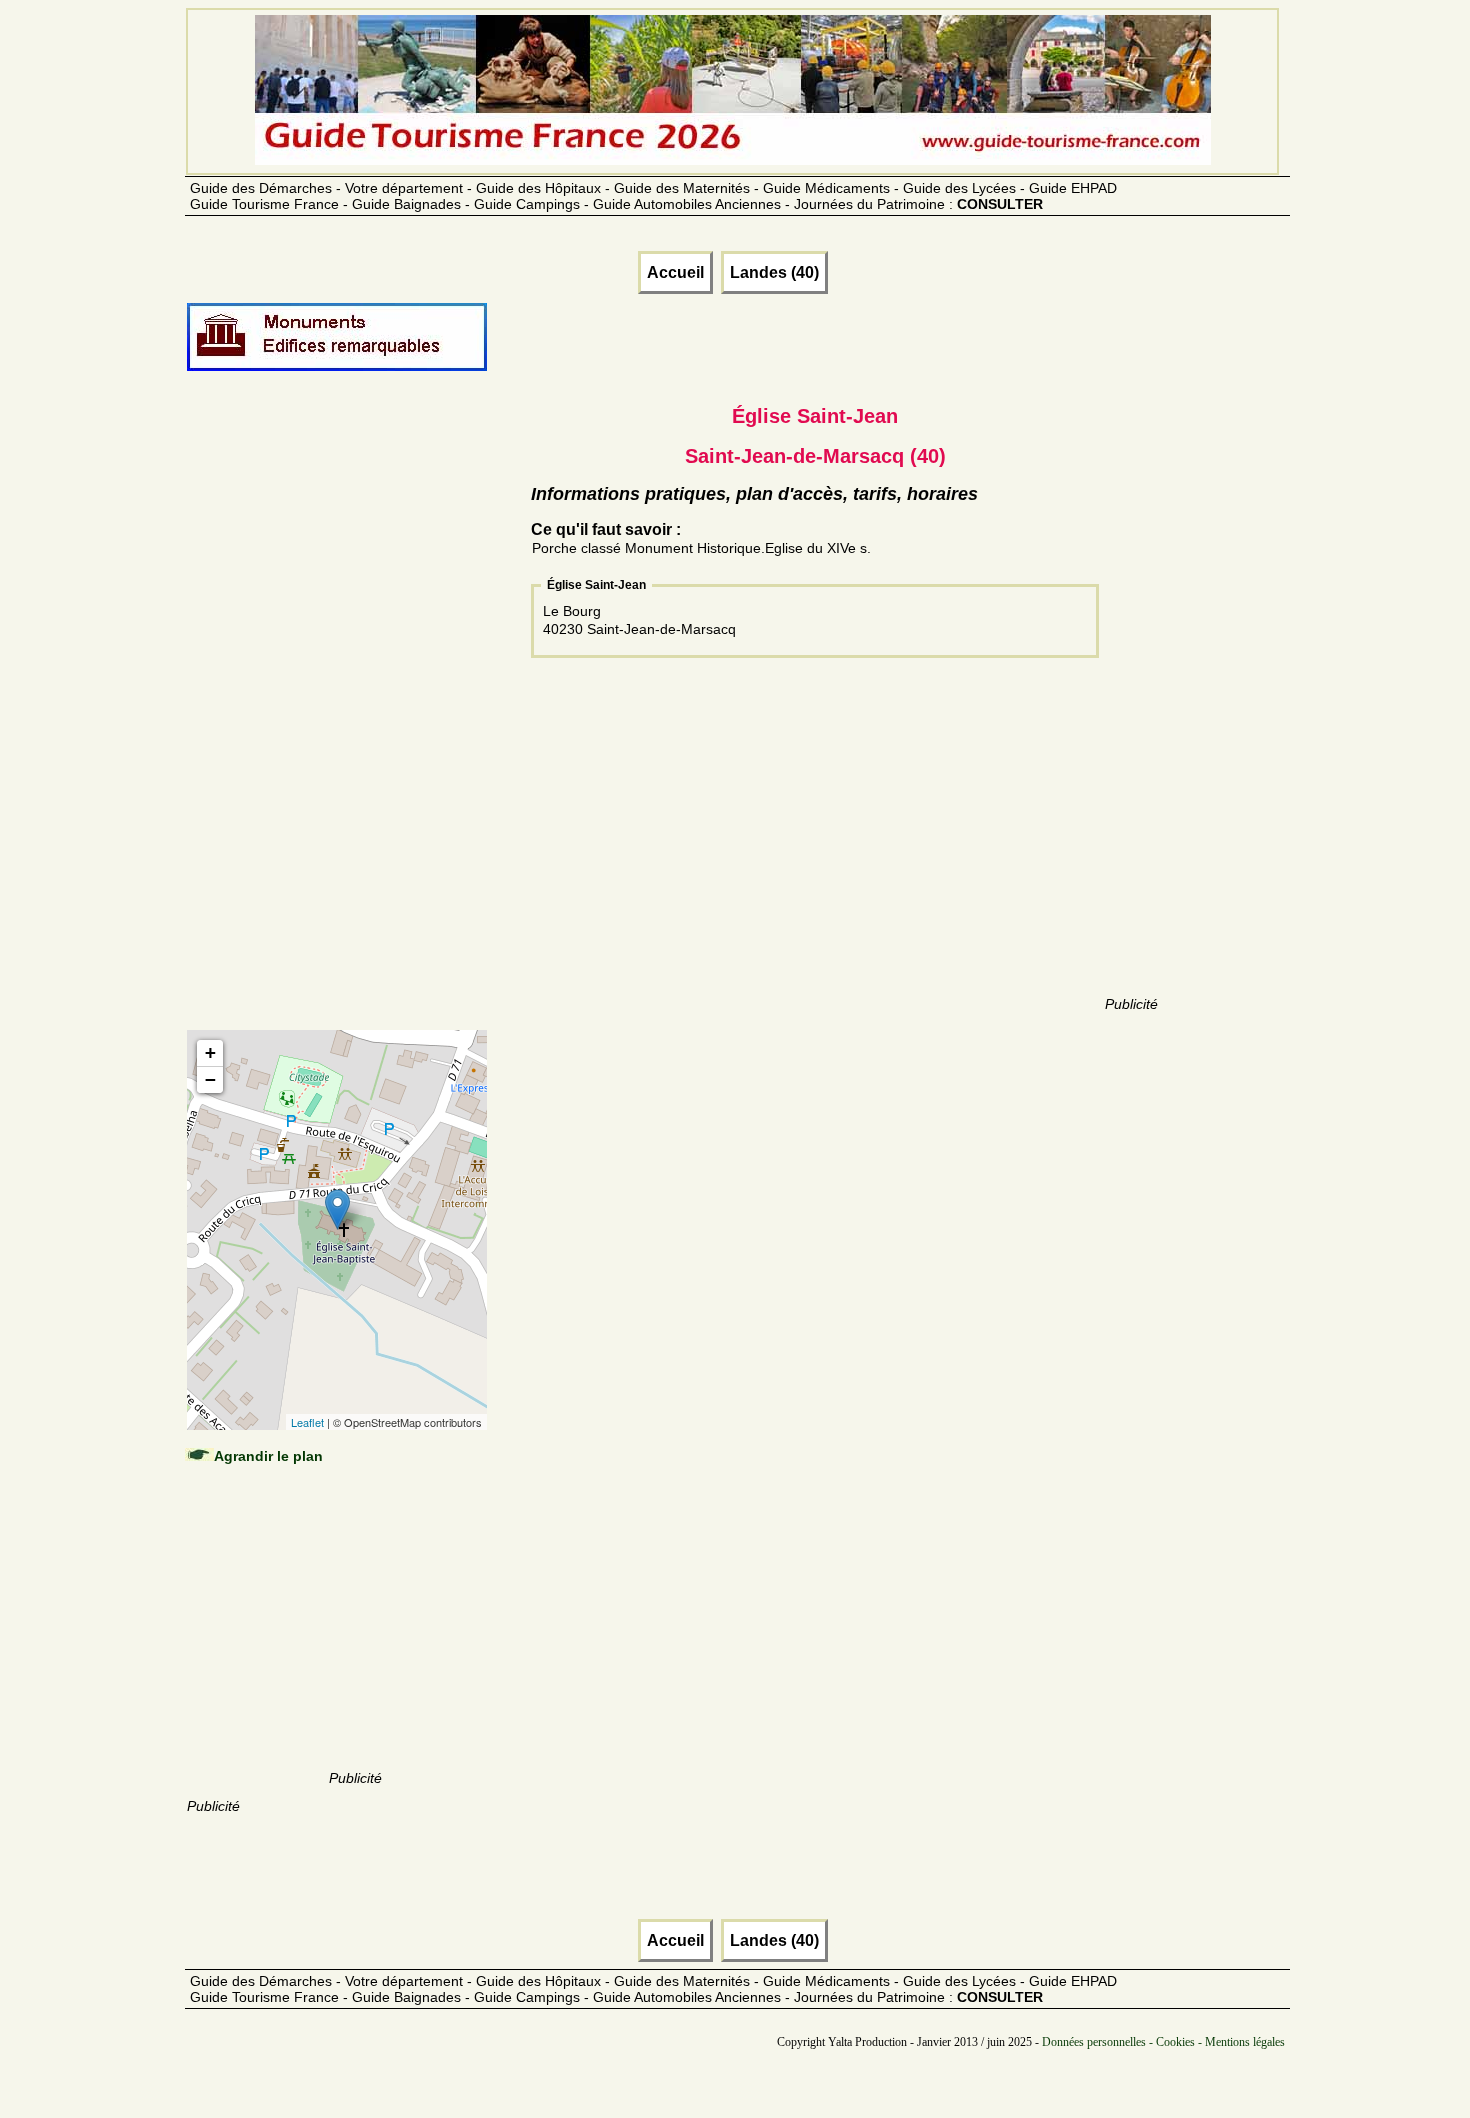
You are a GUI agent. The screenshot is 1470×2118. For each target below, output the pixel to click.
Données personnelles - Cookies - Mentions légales (1163, 2042)
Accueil (675, 272)
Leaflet (307, 1422)
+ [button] (210, 1052)
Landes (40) (774, 272)
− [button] (210, 1079)
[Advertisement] (355, 722)
